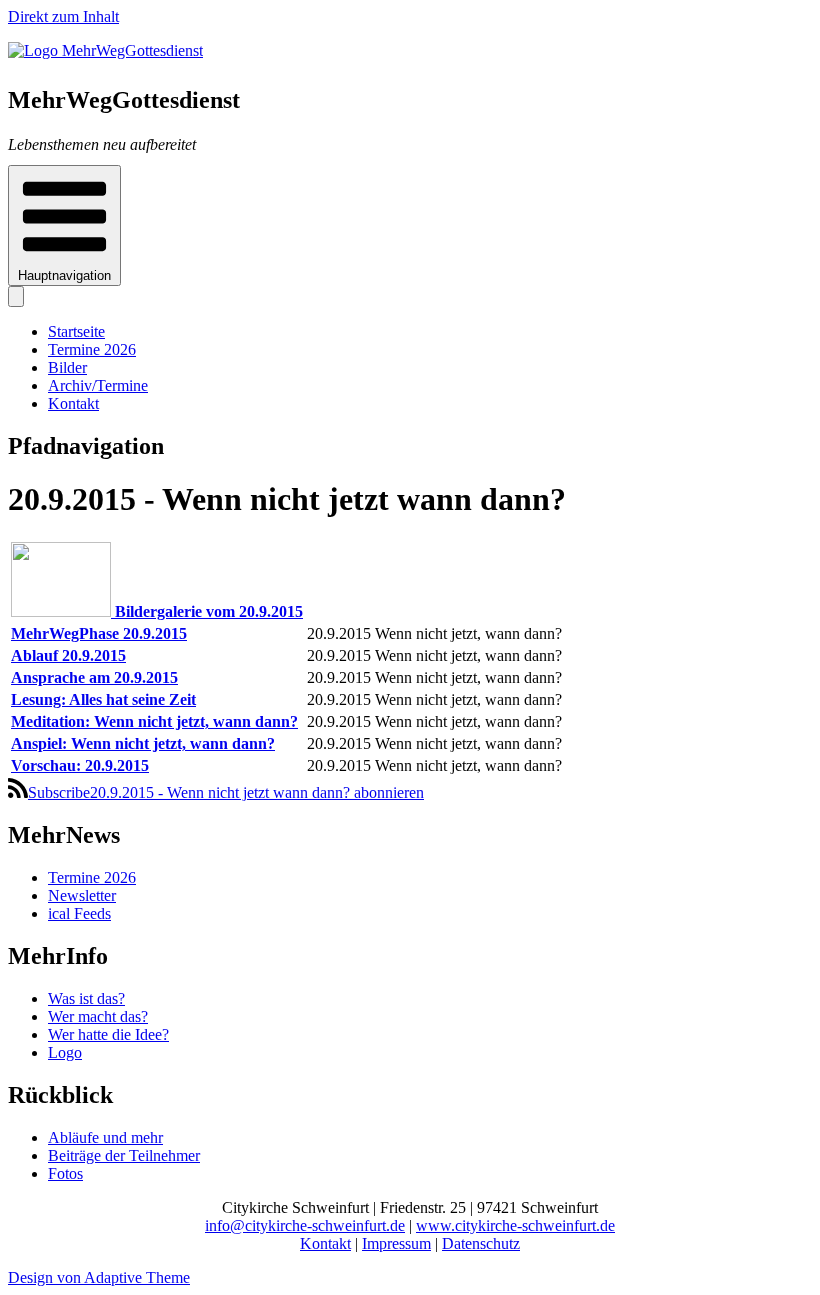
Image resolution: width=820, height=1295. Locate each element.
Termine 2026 (92, 349)
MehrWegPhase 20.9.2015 (99, 633)
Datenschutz (481, 1243)
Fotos (65, 1173)
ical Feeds (79, 913)
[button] (64, 225)
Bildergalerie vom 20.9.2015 (209, 611)
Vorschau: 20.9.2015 (80, 765)
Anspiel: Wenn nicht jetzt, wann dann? (143, 743)
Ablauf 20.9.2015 (68, 655)
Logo (65, 1052)
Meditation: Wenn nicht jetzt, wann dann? (154, 721)
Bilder (67, 367)
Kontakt (73, 403)
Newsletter (82, 895)
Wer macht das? (98, 1016)
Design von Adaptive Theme (99, 1277)
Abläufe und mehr (105, 1137)
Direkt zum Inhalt (63, 16)
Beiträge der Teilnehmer (124, 1155)
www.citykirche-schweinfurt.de (515, 1225)
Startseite (76, 331)
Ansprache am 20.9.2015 (94, 677)
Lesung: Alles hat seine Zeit (103, 699)
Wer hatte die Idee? (108, 1034)
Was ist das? (86, 998)
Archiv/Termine (98, 385)
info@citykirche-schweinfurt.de (305, 1225)
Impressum (396, 1243)
